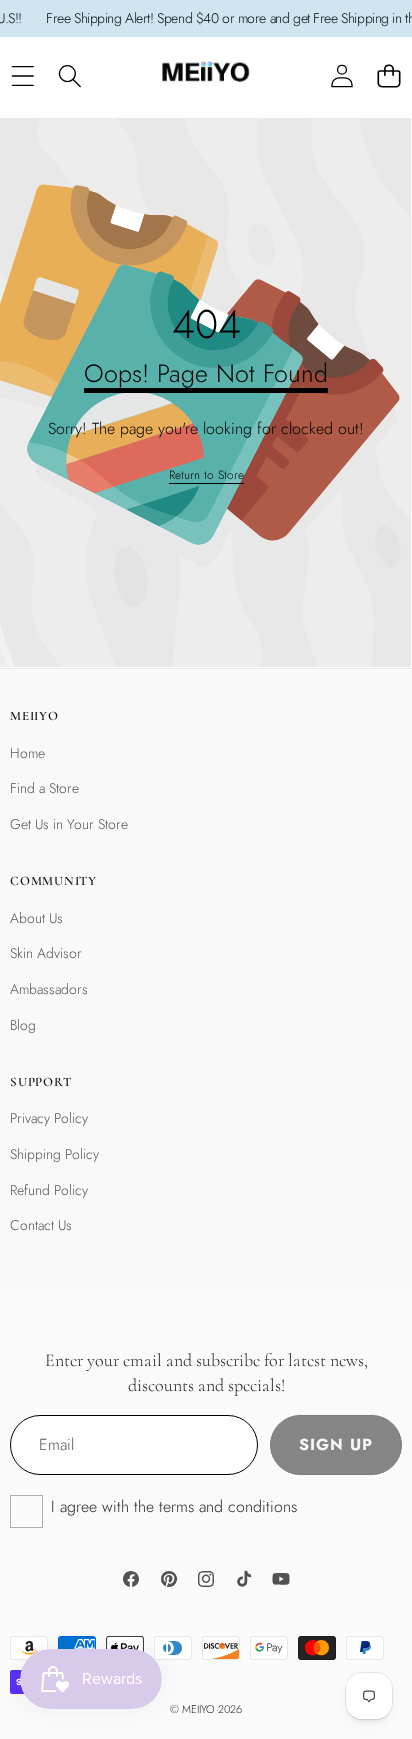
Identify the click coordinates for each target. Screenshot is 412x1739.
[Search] (69, 76)
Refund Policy (49, 1190)
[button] (388, 76)
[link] (206, 475)
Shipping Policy (54, 1154)
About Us (36, 918)
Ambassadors (49, 989)
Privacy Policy (49, 1118)
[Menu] (22, 76)
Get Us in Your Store (69, 824)
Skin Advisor (46, 953)
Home (27, 753)
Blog (23, 1025)
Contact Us (41, 1225)
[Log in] (341, 76)
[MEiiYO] (205, 76)
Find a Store (44, 788)
